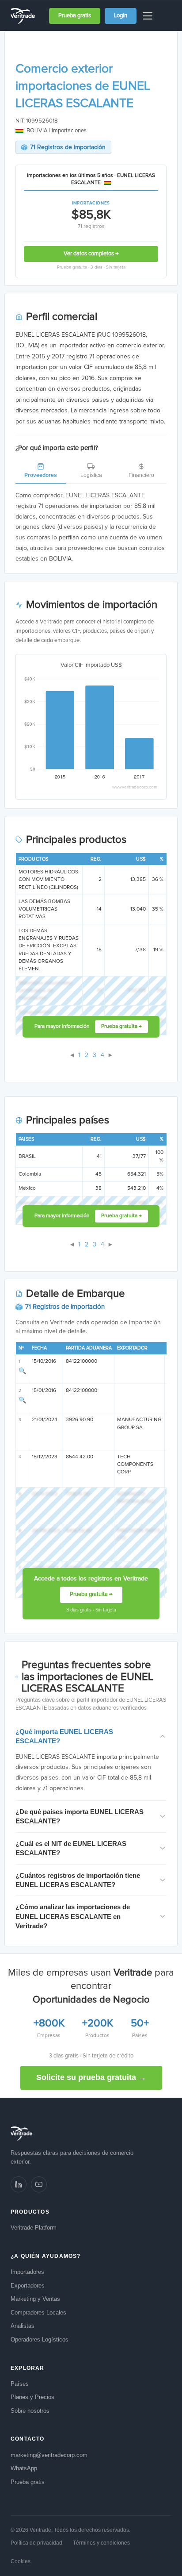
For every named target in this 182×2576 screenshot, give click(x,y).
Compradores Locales (38, 2313)
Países (20, 2384)
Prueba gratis (75, 16)
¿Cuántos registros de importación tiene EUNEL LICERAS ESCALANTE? (78, 1880)
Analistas (23, 2326)
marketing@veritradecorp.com (49, 2455)
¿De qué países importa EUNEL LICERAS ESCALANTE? (80, 1816)
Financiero (141, 475)
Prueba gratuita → (121, 1027)
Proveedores (41, 475)
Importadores (27, 2272)
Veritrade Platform (34, 2228)
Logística (91, 475)
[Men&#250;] (149, 16)
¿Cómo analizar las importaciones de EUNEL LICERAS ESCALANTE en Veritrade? (73, 1916)
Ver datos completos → (91, 254)
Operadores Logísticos (40, 2340)
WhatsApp (24, 2468)
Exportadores (28, 2286)
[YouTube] (39, 2184)
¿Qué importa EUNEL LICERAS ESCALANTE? (64, 1736)
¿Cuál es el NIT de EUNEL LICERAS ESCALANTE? (71, 1848)
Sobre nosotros (30, 2411)
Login (121, 16)
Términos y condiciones (101, 2543)
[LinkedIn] (19, 2184)
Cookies (21, 2561)
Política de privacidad (36, 2543)
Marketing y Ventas (35, 2299)
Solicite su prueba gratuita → (91, 2077)
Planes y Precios (32, 2397)
